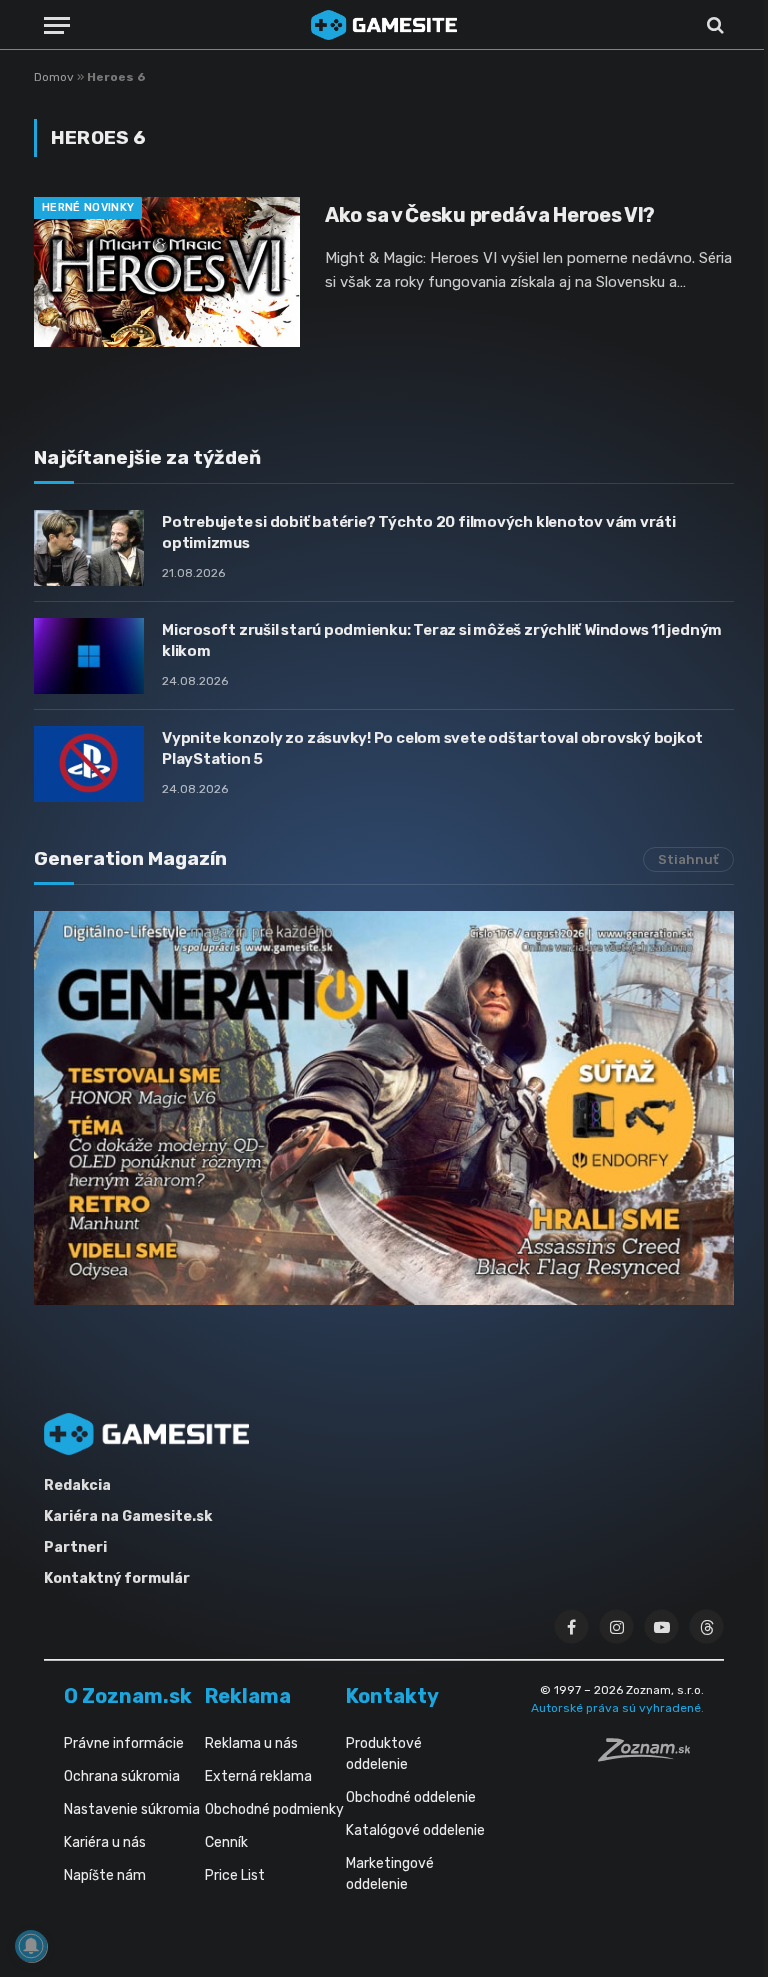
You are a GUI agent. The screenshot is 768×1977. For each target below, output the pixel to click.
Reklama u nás (251, 1743)
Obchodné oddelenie (411, 1797)
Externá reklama (258, 1776)
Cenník (226, 1842)
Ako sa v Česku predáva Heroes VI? (490, 215)
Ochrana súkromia (122, 1776)
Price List (235, 1875)
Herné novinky (88, 207)
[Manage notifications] (31, 1946)
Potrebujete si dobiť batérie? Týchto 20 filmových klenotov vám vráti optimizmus (419, 532)
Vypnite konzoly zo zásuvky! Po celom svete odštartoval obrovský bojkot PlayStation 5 (432, 748)
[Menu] (57, 25)
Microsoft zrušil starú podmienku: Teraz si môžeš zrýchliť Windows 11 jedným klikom (442, 640)
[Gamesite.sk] (384, 25)
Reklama (248, 1696)
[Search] (713, 25)
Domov (54, 77)
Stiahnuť (688, 859)
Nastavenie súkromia (132, 1809)
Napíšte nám (105, 1875)
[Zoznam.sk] (651, 1756)
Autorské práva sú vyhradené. (617, 1708)
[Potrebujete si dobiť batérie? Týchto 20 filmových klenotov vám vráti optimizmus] (89, 548)
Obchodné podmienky (274, 1809)
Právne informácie (124, 1743)
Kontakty (392, 1696)
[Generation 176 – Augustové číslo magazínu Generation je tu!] (384, 1108)
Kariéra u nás (105, 1842)
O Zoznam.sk (128, 1696)
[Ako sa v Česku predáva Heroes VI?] (167, 272)
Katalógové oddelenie (415, 1830)
